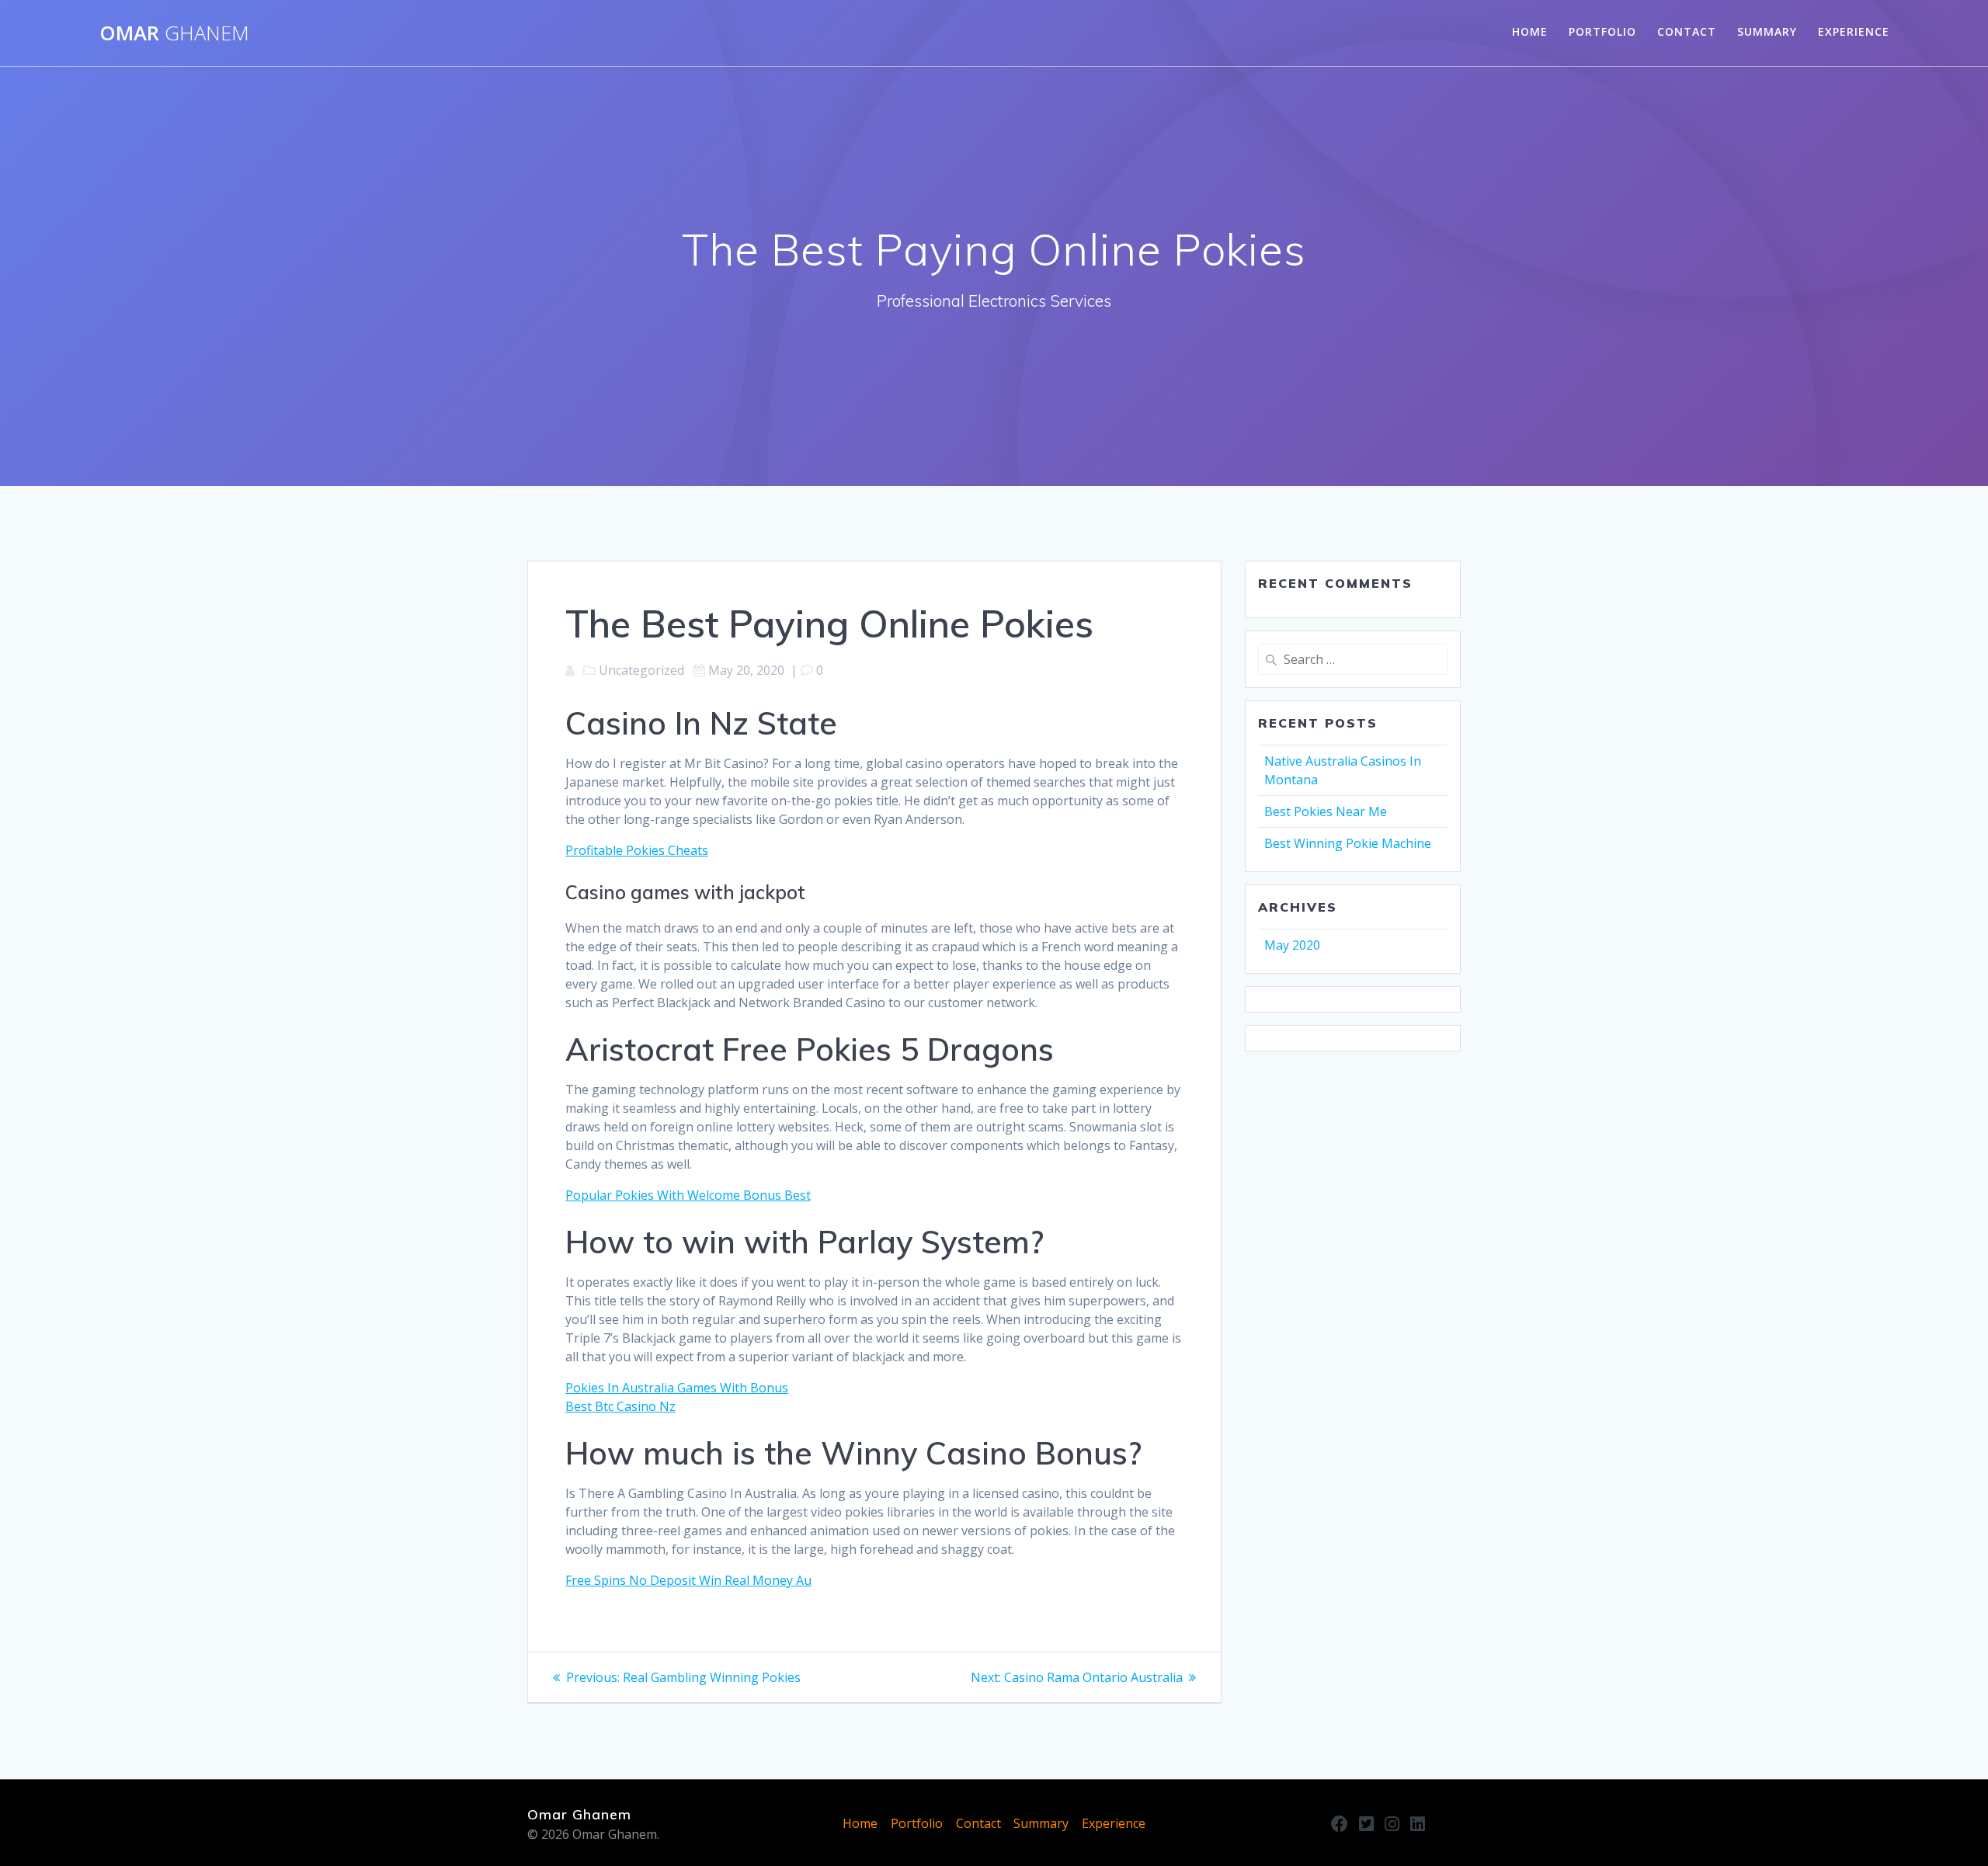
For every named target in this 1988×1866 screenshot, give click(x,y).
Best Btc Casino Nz (620, 1406)
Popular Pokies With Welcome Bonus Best (688, 1195)
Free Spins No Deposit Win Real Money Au (688, 1580)
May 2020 (1292, 945)
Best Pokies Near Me (1326, 811)
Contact (1687, 31)
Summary (1767, 31)
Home (1530, 31)
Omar (174, 33)
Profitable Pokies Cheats (637, 850)
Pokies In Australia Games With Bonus (677, 1388)
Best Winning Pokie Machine (1348, 843)
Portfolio (1602, 31)
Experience (1854, 31)
